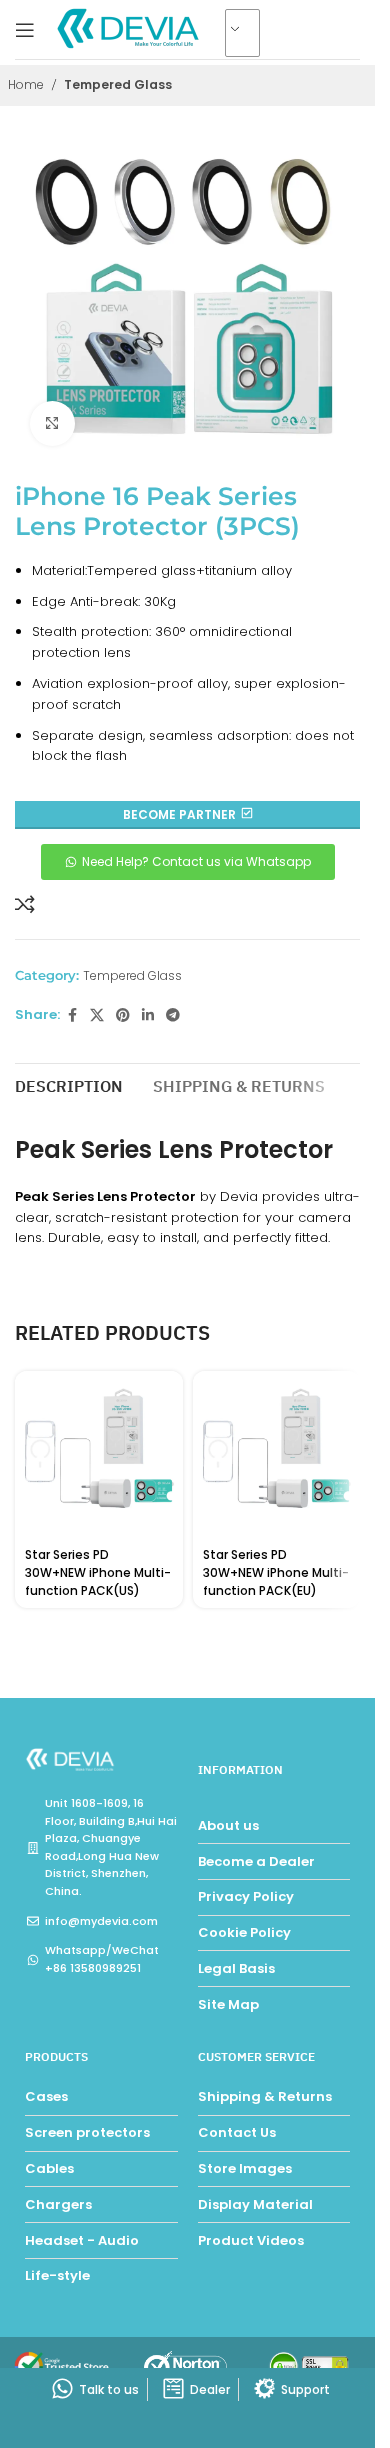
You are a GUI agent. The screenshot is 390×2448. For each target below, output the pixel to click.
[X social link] (97, 1015)
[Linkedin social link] (148, 1015)
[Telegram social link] (173, 1015)
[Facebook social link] (72, 1015)
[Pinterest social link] (123, 1015)
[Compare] (25, 904)
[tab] (69, 1085)
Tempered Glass (118, 84)
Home (26, 84)
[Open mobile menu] (25, 30)
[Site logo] (130, 28)
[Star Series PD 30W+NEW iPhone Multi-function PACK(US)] (99, 1455)
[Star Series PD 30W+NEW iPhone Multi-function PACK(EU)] (277, 1455)
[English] (251, 34)
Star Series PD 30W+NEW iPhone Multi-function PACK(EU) (276, 1572)
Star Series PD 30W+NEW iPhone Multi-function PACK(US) (98, 1572)
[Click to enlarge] (52, 423)
